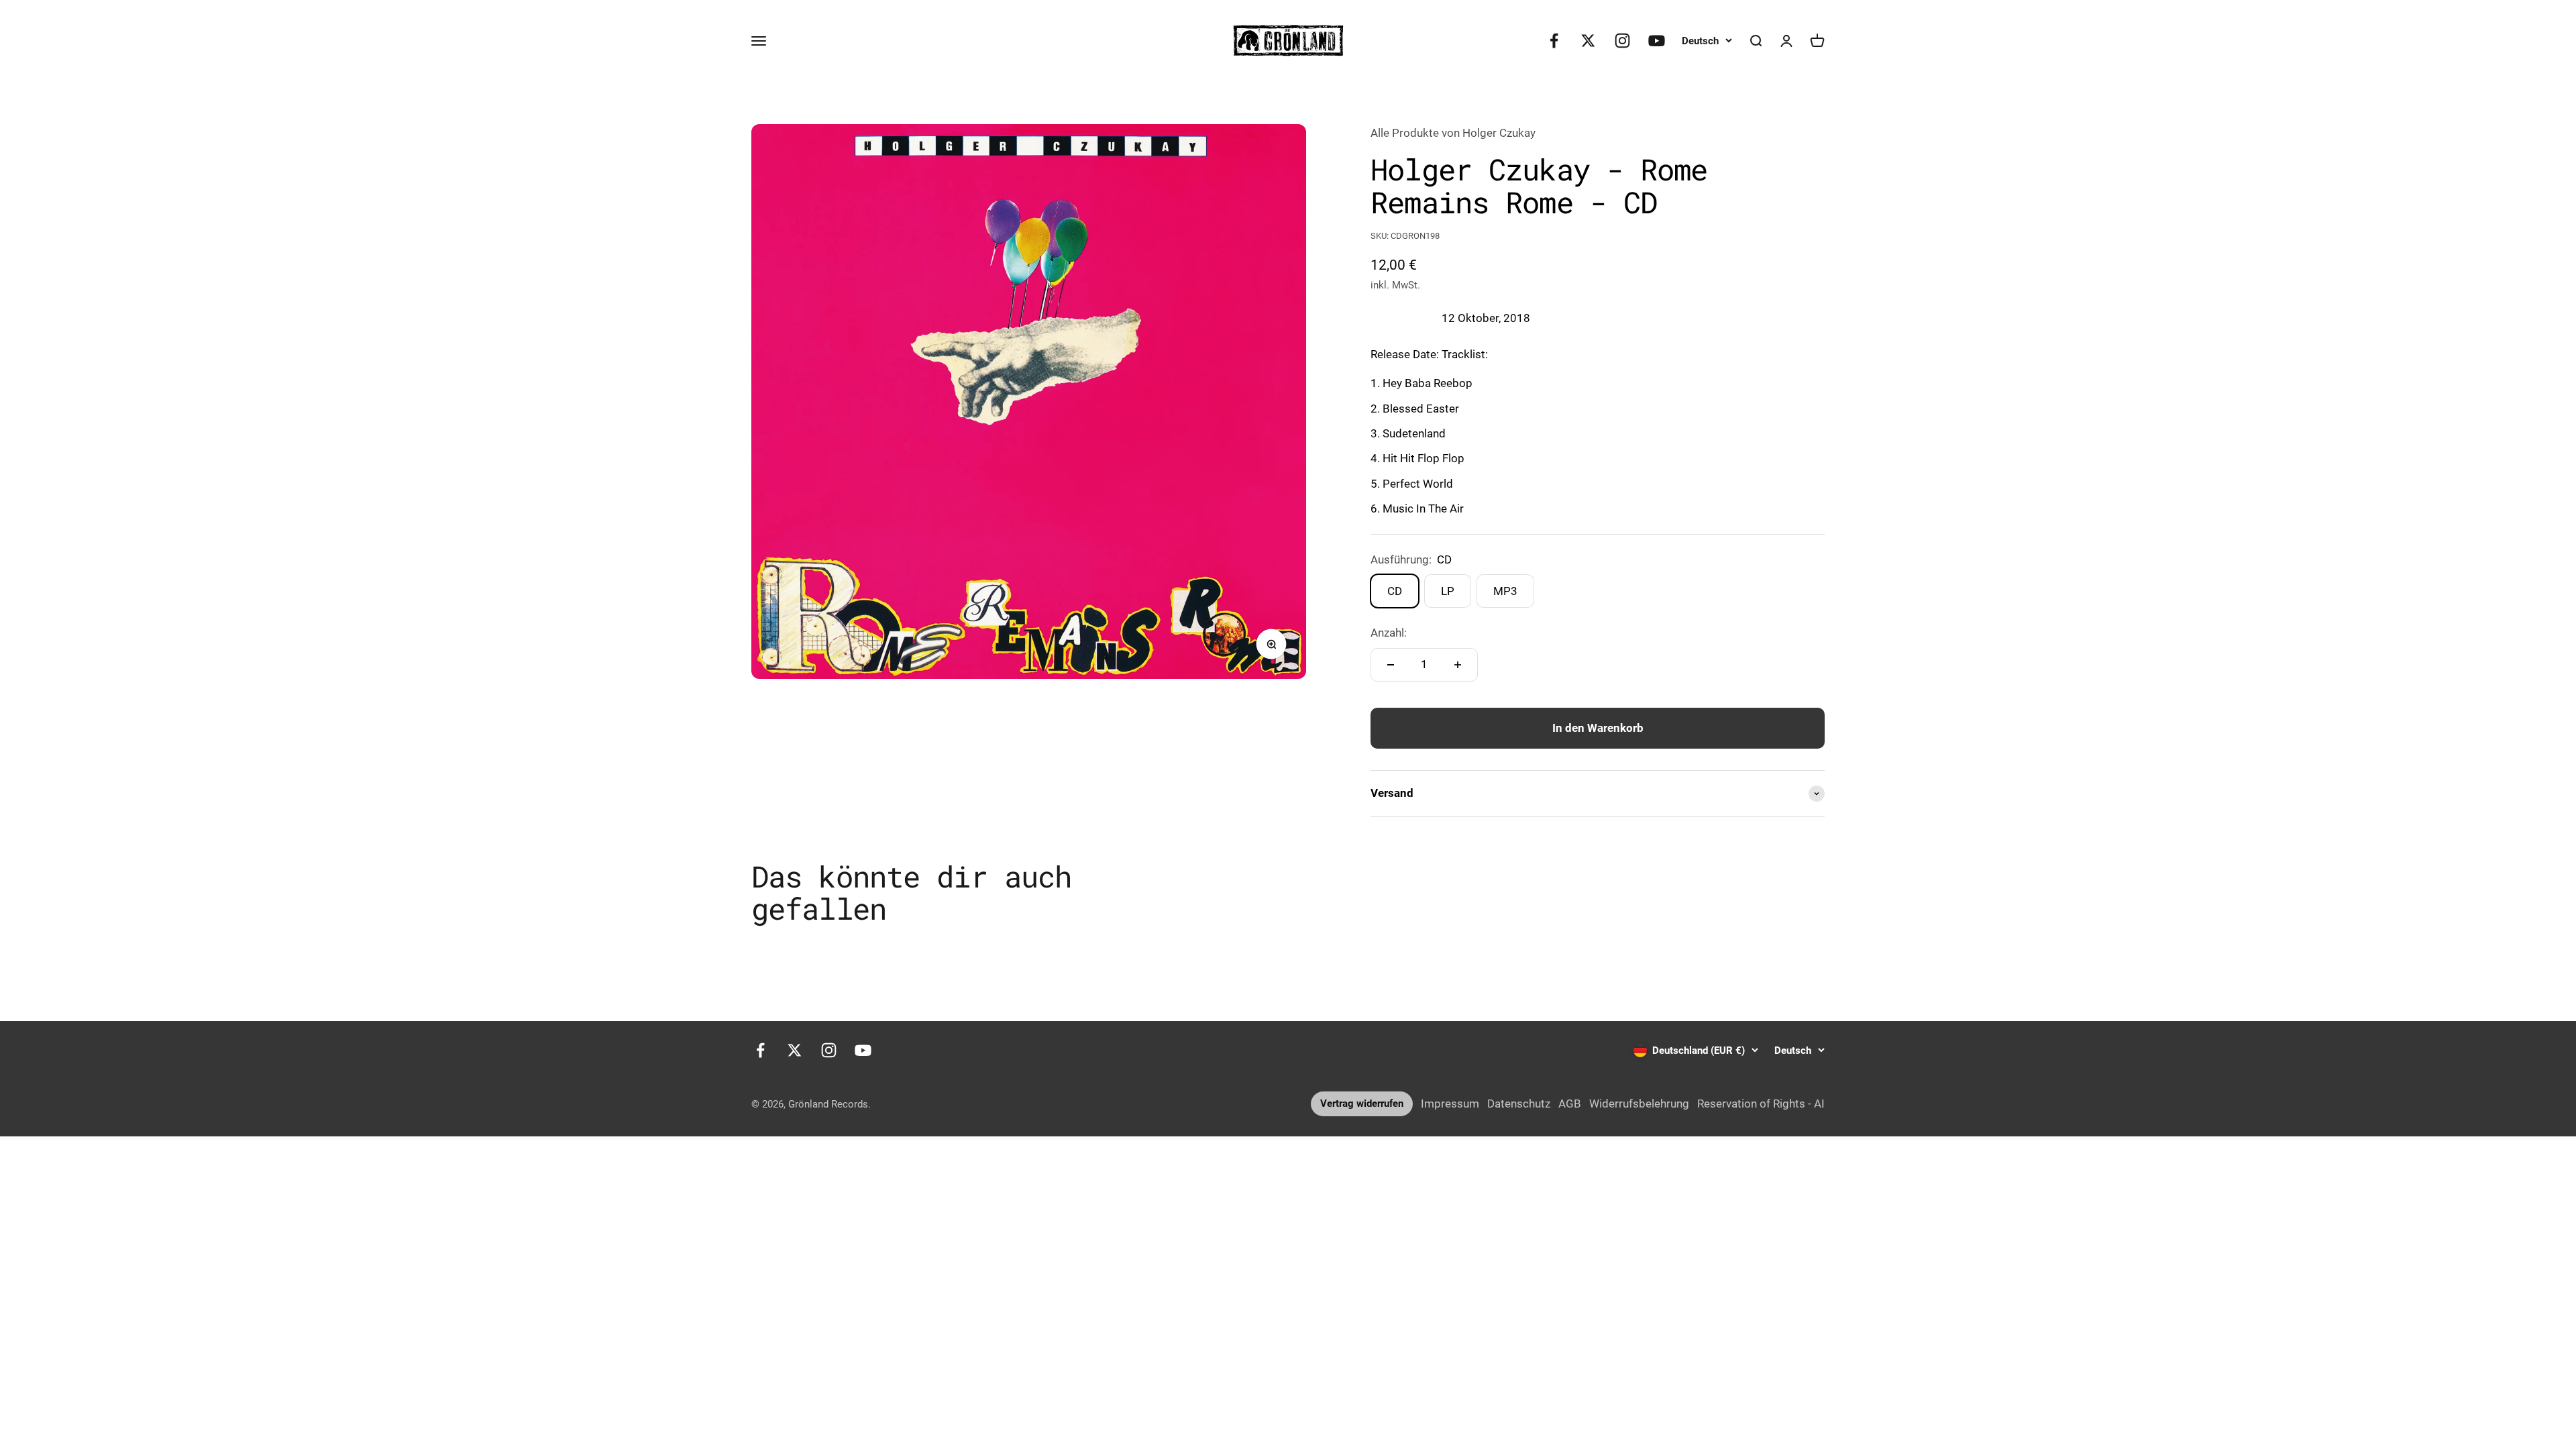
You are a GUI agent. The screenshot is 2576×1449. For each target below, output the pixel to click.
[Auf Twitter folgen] (1588, 41)
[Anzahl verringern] (1391, 665)
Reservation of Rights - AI (1761, 1104)
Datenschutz (1519, 1104)
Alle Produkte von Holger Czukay (1453, 133)
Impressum (1450, 1104)
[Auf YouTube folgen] (1657, 41)
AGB (1570, 1104)
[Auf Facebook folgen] (1554, 41)
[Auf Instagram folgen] (1622, 41)
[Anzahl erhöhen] (1458, 665)
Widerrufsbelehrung (1639, 1104)
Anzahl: (1389, 633)
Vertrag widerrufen (1362, 1104)
